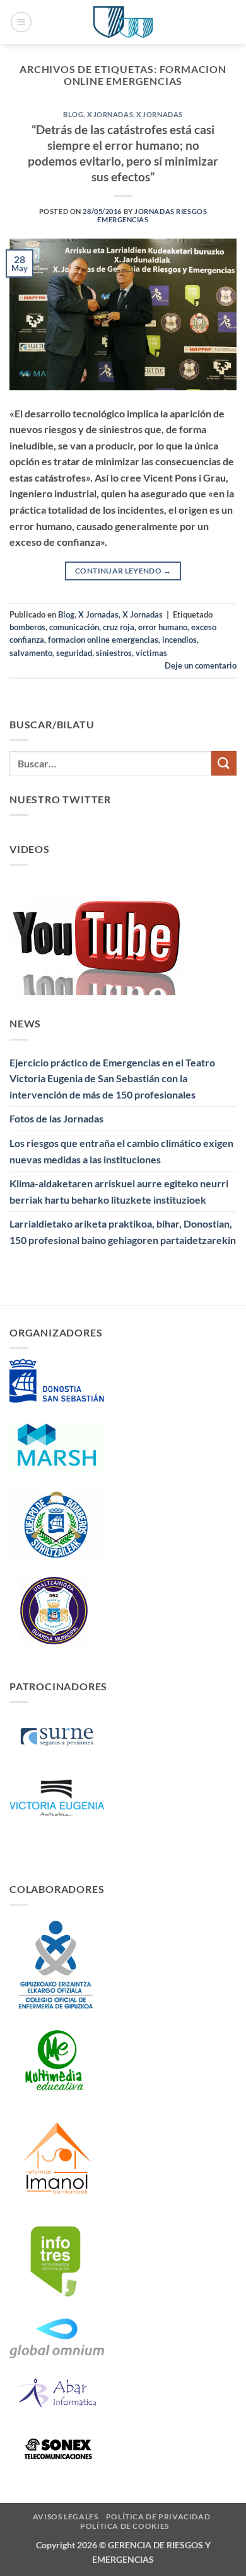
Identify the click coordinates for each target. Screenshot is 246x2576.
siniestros (114, 653)
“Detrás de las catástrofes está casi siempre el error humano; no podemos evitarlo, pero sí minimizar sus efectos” (123, 153)
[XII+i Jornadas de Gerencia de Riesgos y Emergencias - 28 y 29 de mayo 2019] (123, 22)
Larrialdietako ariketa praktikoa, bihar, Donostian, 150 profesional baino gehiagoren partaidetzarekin (123, 1232)
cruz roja (119, 627)
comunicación (74, 627)
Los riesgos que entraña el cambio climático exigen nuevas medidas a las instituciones (121, 1151)
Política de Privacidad (158, 2517)
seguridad (74, 653)
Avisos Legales (66, 2517)
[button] (21, 22)
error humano (163, 627)
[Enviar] (224, 763)
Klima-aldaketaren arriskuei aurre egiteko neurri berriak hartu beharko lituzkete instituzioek (119, 1191)
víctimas (151, 653)
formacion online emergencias (103, 640)
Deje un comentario (201, 665)
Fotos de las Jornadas (56, 1118)
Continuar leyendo (123, 571)
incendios (179, 640)
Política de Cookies (125, 2526)
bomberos (27, 627)
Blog (73, 114)
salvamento (31, 653)
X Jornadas (110, 114)
